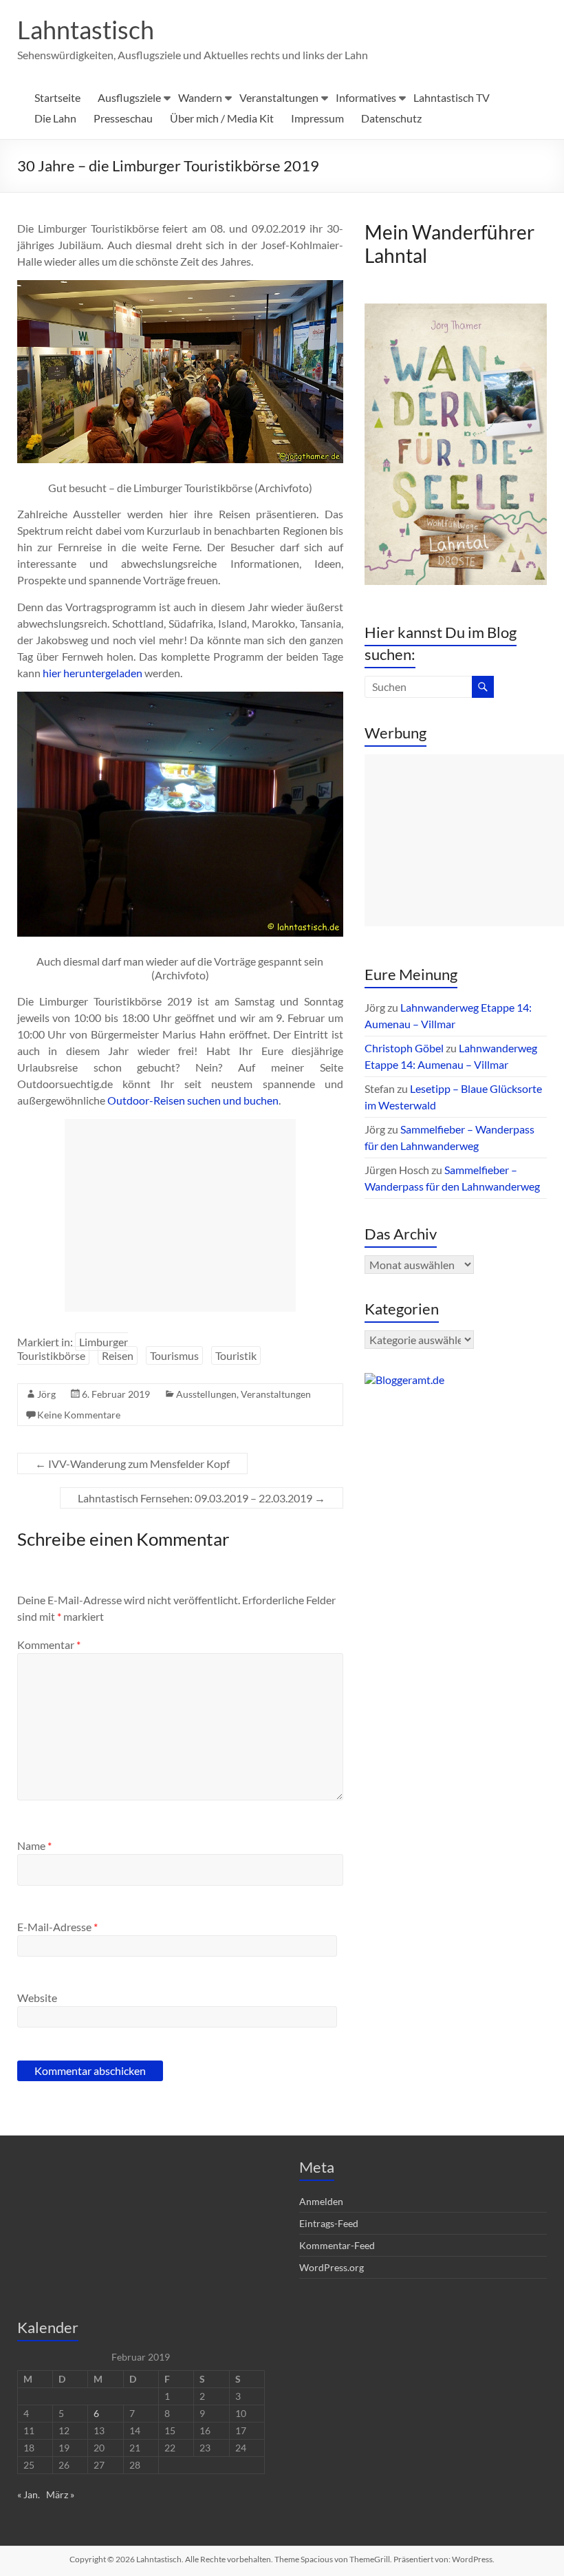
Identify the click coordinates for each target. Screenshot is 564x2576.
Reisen (118, 1355)
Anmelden (321, 2201)
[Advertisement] (180, 1215)
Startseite (57, 97)
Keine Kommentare (79, 1415)
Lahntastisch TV (452, 97)
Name (34, 1845)
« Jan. (29, 2494)
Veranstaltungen (279, 97)
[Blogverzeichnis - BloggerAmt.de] (404, 1380)
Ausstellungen (206, 1394)
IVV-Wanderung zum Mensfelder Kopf (132, 1463)
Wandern (200, 97)
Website (37, 1998)
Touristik (236, 1355)
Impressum (317, 118)
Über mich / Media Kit (222, 118)
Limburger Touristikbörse (73, 1349)
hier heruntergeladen (93, 673)
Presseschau (123, 118)
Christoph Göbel (404, 1048)
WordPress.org (332, 2267)
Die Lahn (55, 118)
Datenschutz (391, 118)
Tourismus (174, 1355)
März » (60, 2494)
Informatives (366, 97)
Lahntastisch (86, 30)
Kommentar (49, 1644)
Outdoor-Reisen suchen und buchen (193, 1100)
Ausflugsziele (129, 97)
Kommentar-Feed (337, 2245)
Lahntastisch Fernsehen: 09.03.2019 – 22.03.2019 (202, 1498)
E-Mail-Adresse (57, 1927)
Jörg (46, 1394)
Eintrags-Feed (329, 2223)
